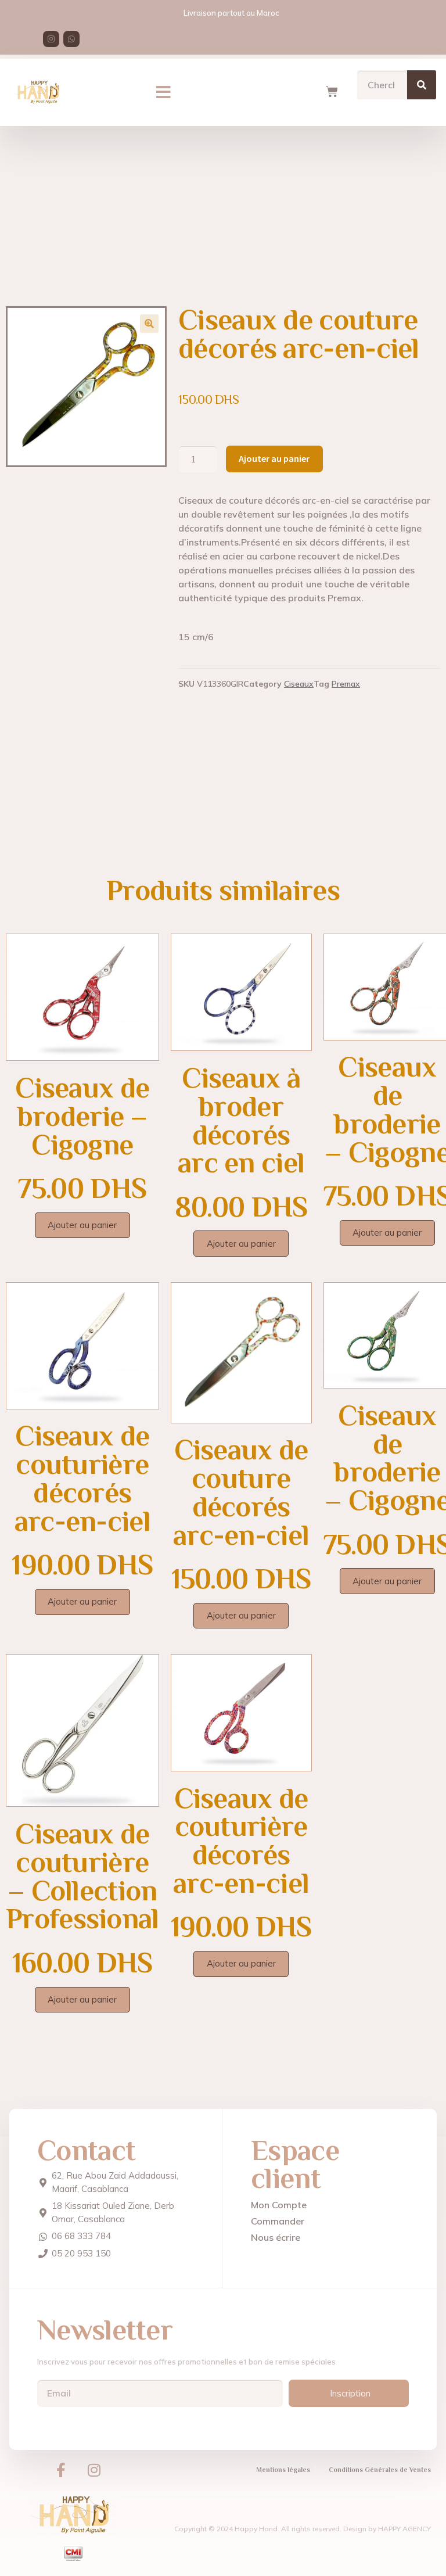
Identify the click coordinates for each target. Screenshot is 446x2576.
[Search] (422, 85)
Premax (346, 684)
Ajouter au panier (274, 458)
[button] (163, 92)
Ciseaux (299, 684)
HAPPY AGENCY (404, 2529)
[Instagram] (51, 39)
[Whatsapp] (71, 39)
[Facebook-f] (61, 2470)
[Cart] (332, 92)
